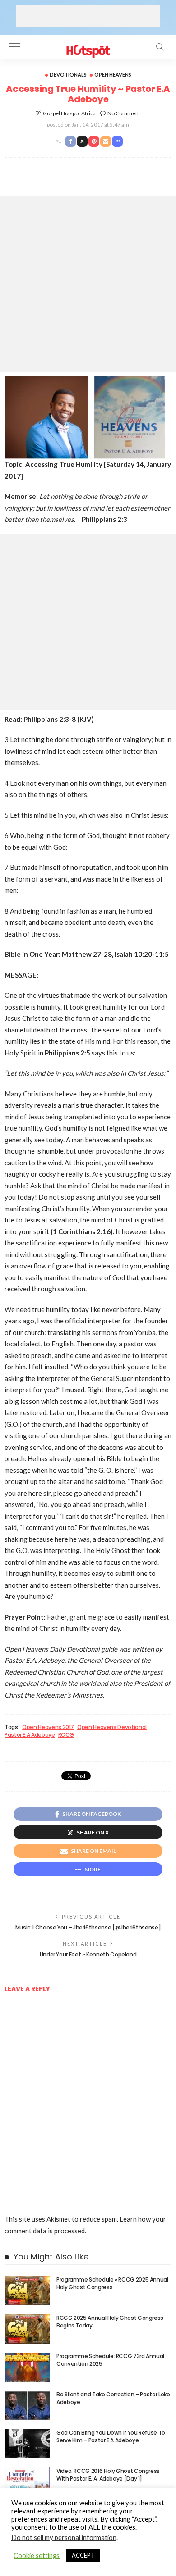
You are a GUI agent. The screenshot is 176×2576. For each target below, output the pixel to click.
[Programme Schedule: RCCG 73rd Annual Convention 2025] (27, 2367)
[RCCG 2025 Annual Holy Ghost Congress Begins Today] (27, 2329)
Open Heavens (113, 75)
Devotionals (68, 75)
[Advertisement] (88, 16)
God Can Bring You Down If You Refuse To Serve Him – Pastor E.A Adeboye (111, 2436)
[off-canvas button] (14, 47)
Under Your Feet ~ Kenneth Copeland (88, 1954)
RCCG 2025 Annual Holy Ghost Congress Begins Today (110, 2322)
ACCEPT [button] (83, 2555)
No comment (124, 113)
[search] (160, 47)
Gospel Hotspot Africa (69, 113)
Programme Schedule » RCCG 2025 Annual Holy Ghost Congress (112, 2283)
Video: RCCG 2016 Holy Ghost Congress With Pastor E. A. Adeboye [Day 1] (108, 2475)
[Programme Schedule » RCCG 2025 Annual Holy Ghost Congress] (27, 2291)
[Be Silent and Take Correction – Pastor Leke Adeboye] (27, 2406)
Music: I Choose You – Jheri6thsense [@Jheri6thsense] (88, 1927)
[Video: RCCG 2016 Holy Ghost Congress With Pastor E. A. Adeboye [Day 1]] (27, 2482)
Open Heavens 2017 (48, 1727)
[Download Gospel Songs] (88, 46)
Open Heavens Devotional (112, 1727)
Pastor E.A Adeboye (30, 1735)
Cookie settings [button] (37, 2556)
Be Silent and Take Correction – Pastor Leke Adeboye (113, 2398)
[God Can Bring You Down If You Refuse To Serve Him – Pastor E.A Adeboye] (27, 2444)
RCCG (66, 1735)
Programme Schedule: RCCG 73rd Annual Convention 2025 (110, 2360)
